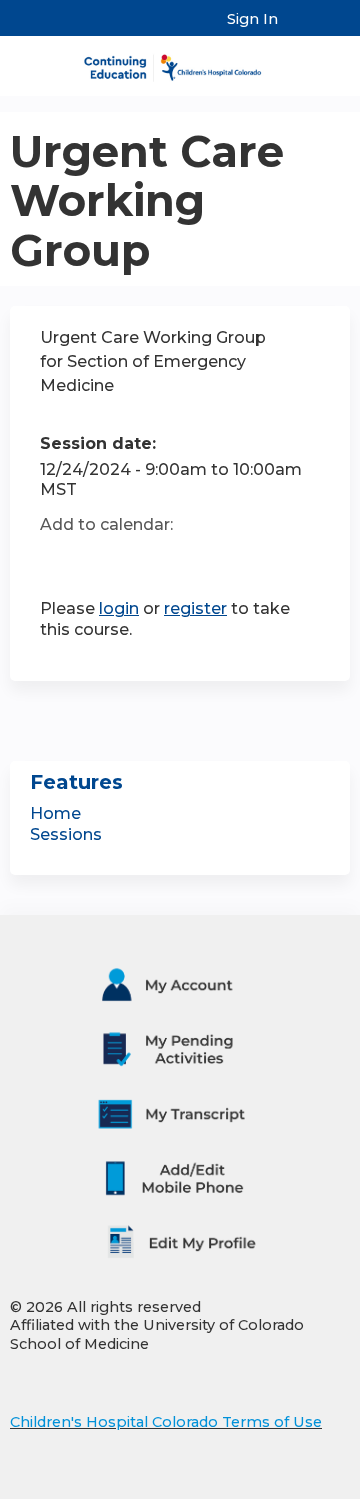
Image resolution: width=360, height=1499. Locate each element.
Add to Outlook (198, 560)
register (195, 608)
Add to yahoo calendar (105, 560)
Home (55, 813)
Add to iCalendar (150, 559)
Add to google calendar (60, 560)
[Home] (180, 61)
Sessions (66, 834)
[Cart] (301, 29)
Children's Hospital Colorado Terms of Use (166, 1422)
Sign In (252, 19)
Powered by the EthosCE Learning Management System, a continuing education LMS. (279, 1484)
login (119, 608)
